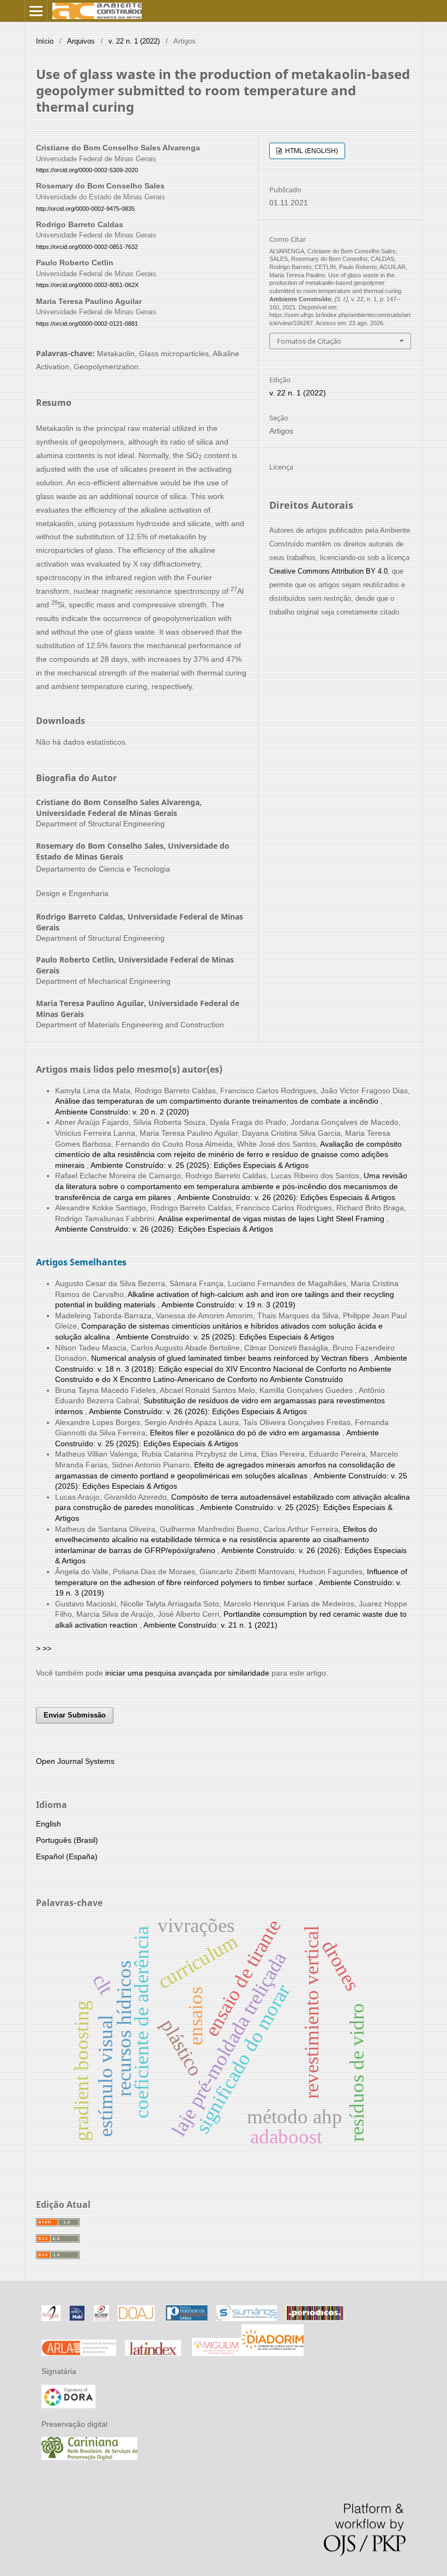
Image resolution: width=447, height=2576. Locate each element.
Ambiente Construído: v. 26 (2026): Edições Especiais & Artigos (286, 1197)
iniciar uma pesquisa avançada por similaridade (187, 1673)
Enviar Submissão (75, 1715)
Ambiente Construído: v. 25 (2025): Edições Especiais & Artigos (200, 1165)
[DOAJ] (136, 2318)
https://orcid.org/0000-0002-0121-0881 (87, 324)
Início (45, 41)
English (49, 1824)
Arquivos (81, 41)
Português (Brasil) (67, 1840)
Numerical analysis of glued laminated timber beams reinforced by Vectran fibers (231, 1358)
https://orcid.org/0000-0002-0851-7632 (87, 247)
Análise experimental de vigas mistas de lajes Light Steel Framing (272, 1219)
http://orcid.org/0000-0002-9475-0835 (85, 209)
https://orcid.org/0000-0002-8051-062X (87, 285)
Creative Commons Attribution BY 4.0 (328, 571)
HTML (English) (311, 151)
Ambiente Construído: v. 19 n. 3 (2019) (228, 1305)
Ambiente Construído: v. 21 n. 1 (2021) (210, 1625)
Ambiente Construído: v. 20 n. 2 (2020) (122, 1112)
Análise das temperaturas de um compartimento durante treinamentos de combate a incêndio (218, 1101)
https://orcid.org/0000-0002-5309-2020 (87, 170)
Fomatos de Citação (309, 341)
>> (47, 1648)
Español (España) (67, 1856)
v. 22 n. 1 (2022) (134, 41)
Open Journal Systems (75, 1761)
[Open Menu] (36, 11)
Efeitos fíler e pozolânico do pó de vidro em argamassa (246, 1433)
